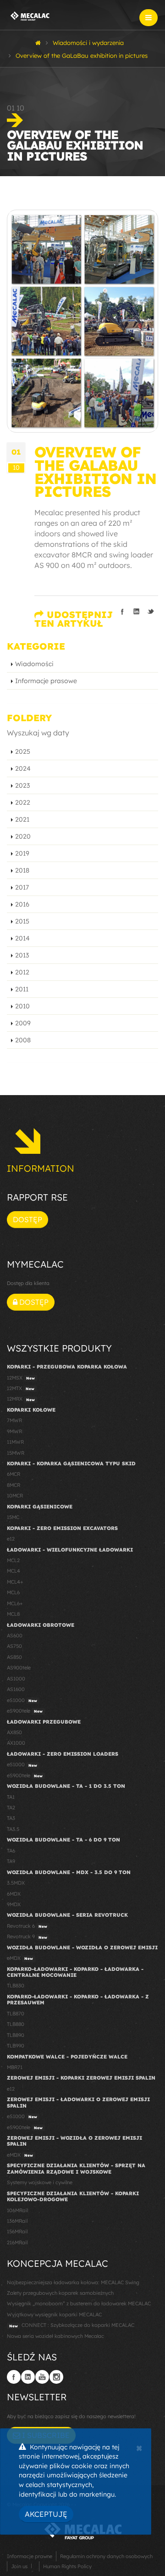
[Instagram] (56, 2377)
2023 (22, 785)
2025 (23, 751)
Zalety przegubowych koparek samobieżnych (60, 2293)
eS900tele (25, 1711)
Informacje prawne (30, 2556)
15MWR (16, 1453)
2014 (22, 938)
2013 (22, 955)
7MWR (14, 1420)
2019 (22, 853)
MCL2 (13, 1560)
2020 (23, 836)
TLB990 (16, 2046)
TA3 (11, 1818)
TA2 (11, 1808)
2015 (22, 921)
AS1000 (16, 1679)
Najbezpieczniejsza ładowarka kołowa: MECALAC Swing (73, 2282)
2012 (22, 972)
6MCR (14, 1474)
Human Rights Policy (67, 2566)
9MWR (14, 1431)
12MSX (21, 1378)
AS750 (14, 1646)
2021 (22, 819)
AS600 (15, 1636)
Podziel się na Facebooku (122, 612)
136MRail (17, 2221)
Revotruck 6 (27, 1926)
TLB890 (16, 2035)
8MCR (14, 1485)
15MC (13, 1517)
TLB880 (16, 2024)
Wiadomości (34, 664)
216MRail (17, 2242)
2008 (23, 1040)
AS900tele (19, 1668)
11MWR (15, 1442)
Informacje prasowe (46, 681)
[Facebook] (14, 2377)
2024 (23, 768)
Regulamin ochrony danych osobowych (106, 2556)
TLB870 (16, 2014)
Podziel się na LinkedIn (137, 612)
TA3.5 (13, 1829)
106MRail (17, 2210)
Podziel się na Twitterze (151, 612)
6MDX (14, 1894)
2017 (22, 887)
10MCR (15, 1496)
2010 (22, 1006)
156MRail (17, 2231)
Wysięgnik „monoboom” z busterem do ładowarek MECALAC (79, 2303)
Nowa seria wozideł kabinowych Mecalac (55, 2336)
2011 (22, 989)
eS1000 (22, 1700)
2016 (22, 904)
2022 (23, 802)
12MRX (21, 1399)
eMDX (20, 1958)
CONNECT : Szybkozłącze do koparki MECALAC (72, 2325)
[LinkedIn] (28, 2377)
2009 (23, 1023)
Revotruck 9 (27, 1936)
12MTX (21, 1388)
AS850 (14, 1657)
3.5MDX (16, 1883)
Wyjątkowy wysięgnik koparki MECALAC (54, 2315)
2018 (22, 870)
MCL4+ (15, 1582)
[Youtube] (42, 2377)
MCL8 (13, 1614)
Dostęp (27, 1219)
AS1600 (16, 1689)
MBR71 (15, 2067)
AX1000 (16, 1743)
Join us (19, 2566)
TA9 (11, 1861)
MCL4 (14, 1571)
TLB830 (16, 1986)
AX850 (14, 1732)
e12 (11, 1539)
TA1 (11, 1797)
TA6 (11, 1851)
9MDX (14, 1904)
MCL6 (13, 1592)
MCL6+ (15, 1603)
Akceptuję (46, 2514)
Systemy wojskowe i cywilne (40, 2182)
